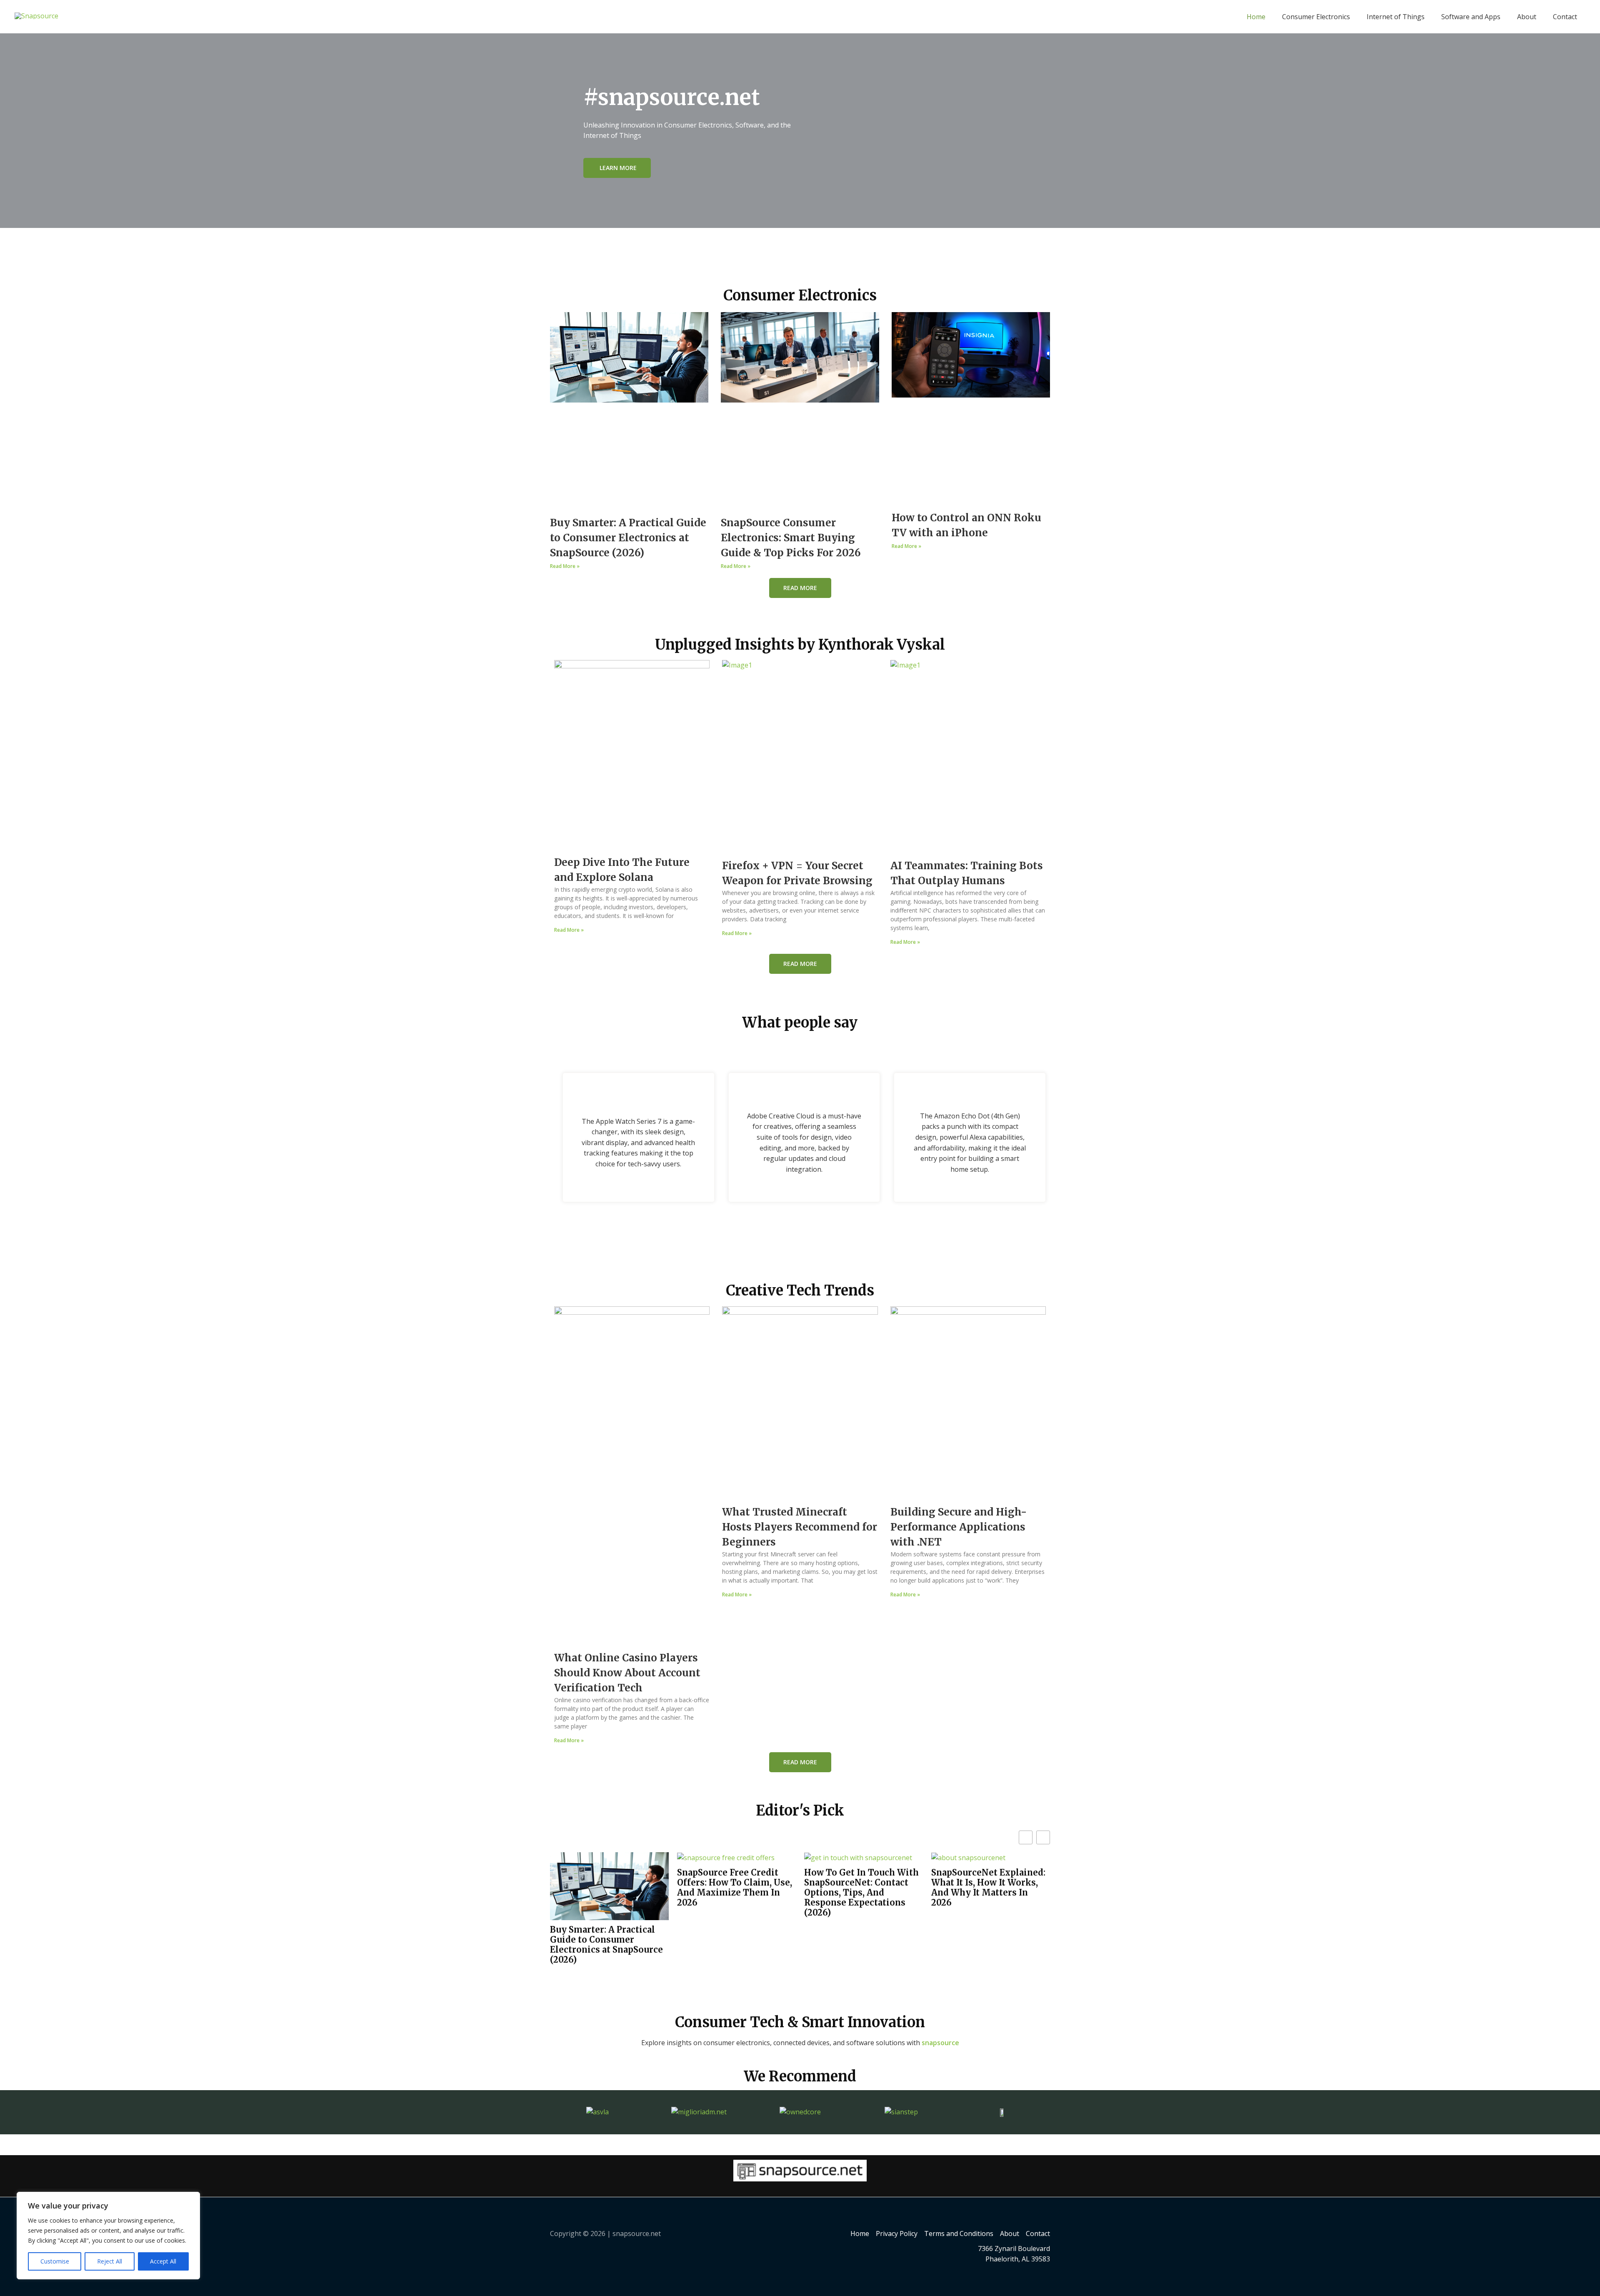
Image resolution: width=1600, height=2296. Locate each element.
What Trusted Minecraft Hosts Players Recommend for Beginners (800, 1527)
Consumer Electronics (1316, 17)
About (1527, 17)
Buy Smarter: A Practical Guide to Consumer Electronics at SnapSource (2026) (628, 538)
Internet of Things (1396, 17)
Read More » (565, 566)
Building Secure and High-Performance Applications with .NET (959, 1527)
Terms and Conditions (959, 2233)
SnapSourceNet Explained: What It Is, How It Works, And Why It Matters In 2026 (988, 1888)
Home (1256, 17)
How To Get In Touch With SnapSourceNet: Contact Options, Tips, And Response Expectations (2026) (861, 1893)
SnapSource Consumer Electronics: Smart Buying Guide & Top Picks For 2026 (791, 538)
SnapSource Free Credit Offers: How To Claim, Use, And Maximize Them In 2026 (735, 1888)
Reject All (110, 2261)
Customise (55, 2261)
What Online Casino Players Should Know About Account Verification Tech (627, 1673)
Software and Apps (1471, 17)
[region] (108, 2236)
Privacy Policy (897, 2233)
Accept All (163, 2261)
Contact (1565, 17)
